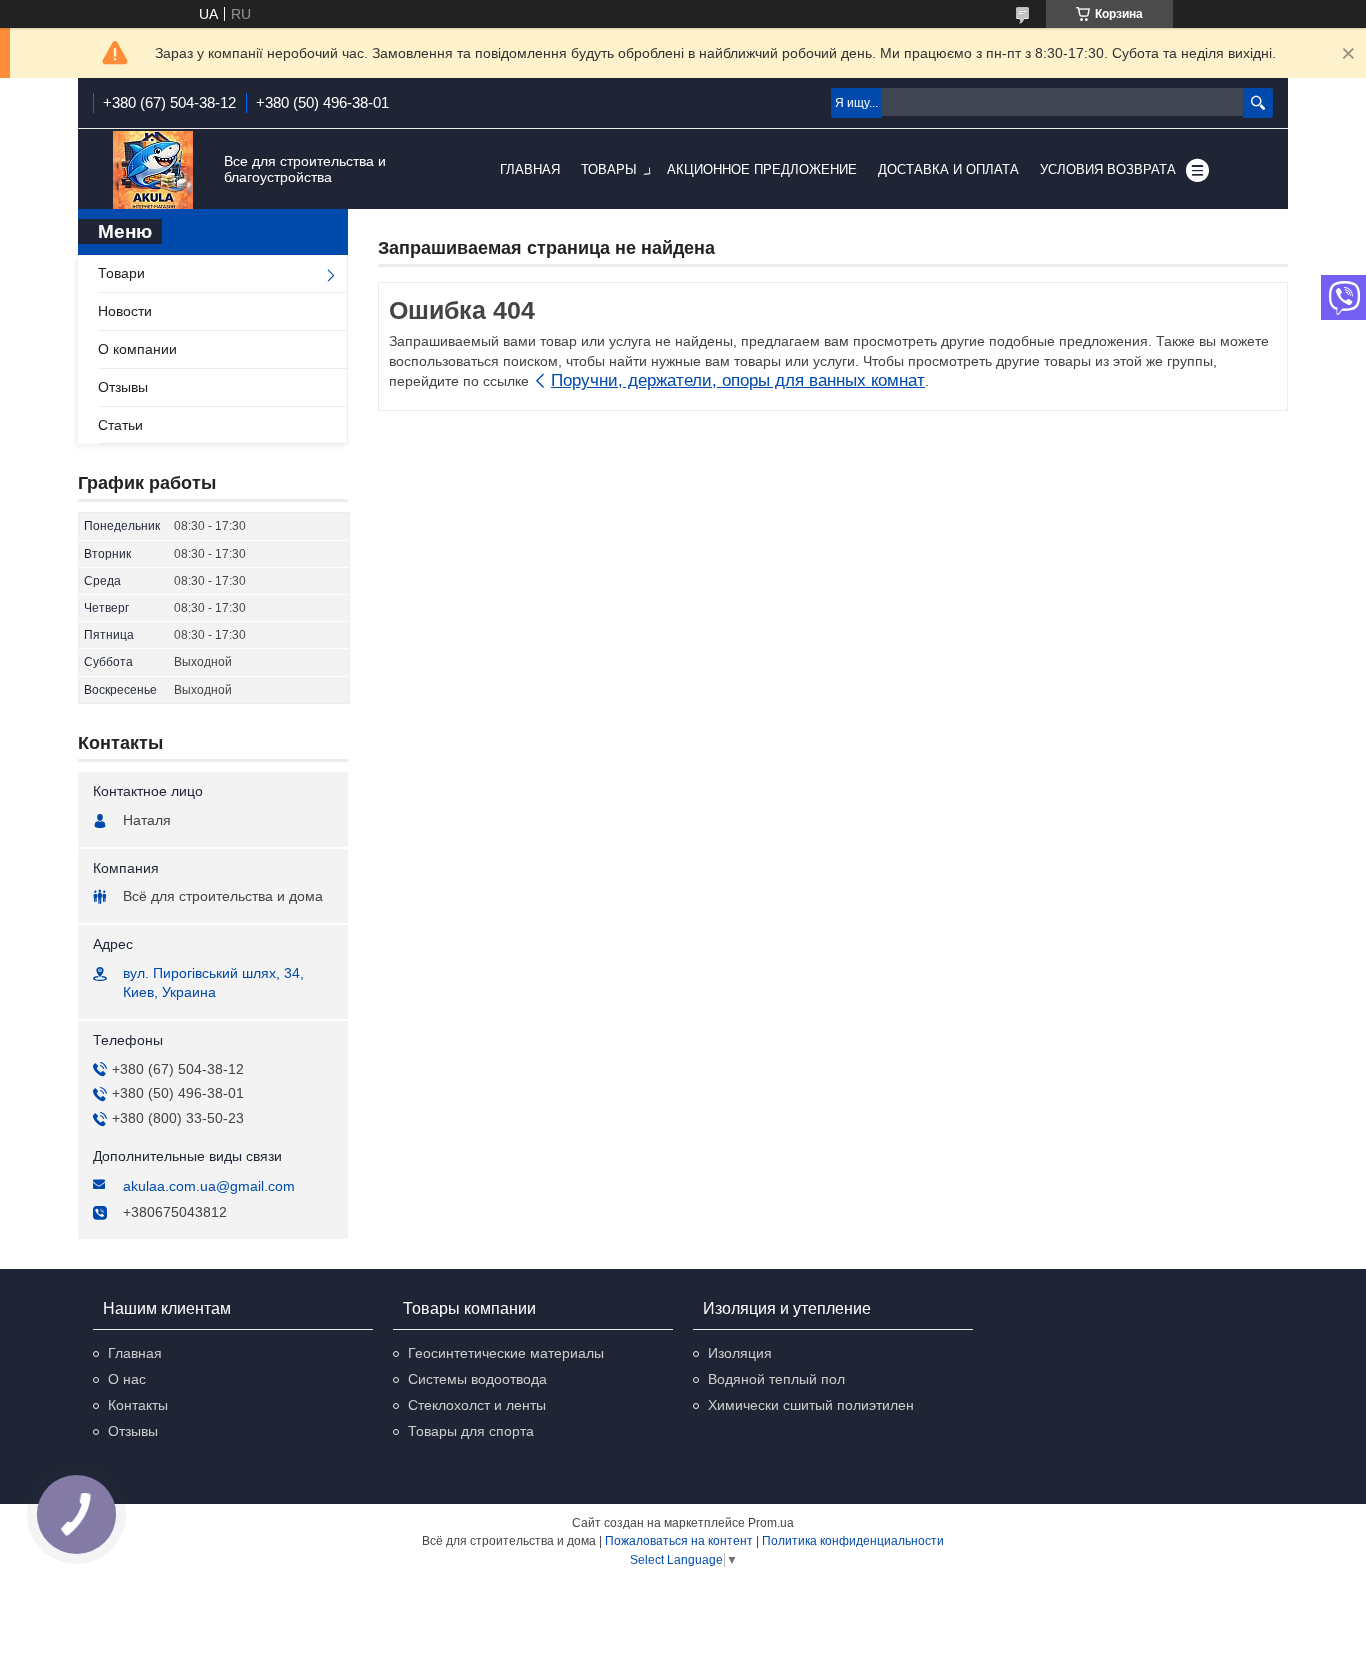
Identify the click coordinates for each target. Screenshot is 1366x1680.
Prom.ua (771, 1523)
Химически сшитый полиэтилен (811, 1405)
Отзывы (123, 387)
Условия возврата (1108, 169)
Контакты (138, 1405)
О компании (137, 349)
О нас (127, 1379)
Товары (609, 169)
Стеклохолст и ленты (477, 1405)
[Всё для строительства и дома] (153, 170)
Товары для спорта (471, 1431)
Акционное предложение (762, 169)
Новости (125, 311)
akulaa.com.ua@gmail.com (209, 1186)
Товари (121, 273)
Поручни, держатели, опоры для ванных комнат (738, 380)
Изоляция (740, 1353)
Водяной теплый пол (776, 1379)
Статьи (120, 425)
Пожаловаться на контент (679, 1541)
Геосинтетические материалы (506, 1353)
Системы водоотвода (477, 1379)
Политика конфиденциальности (853, 1541)
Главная (530, 169)
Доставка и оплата (948, 169)
